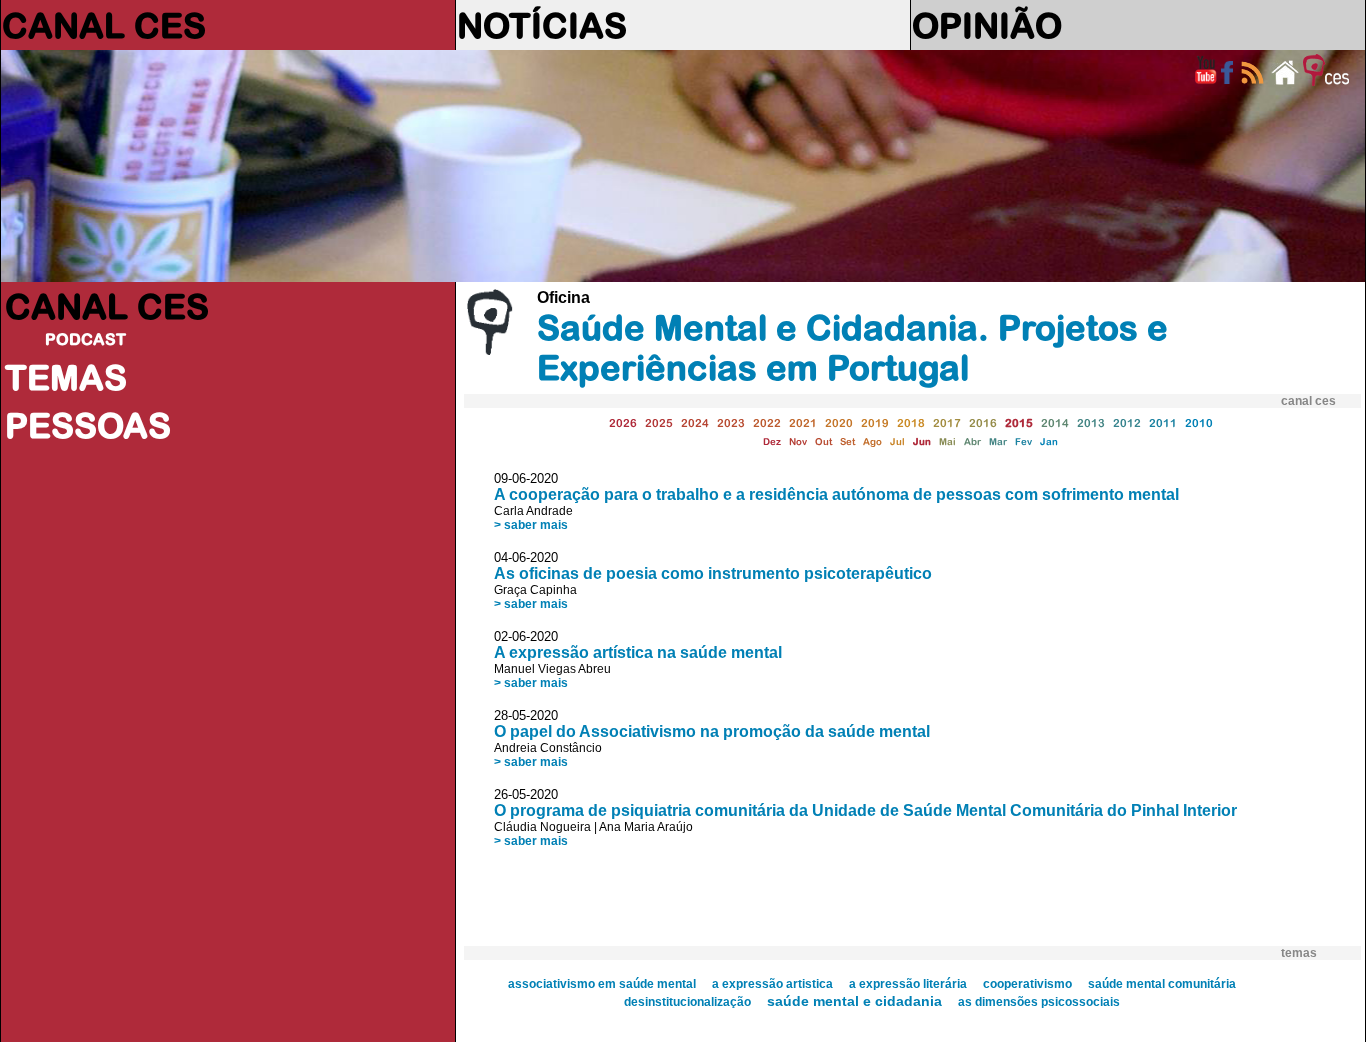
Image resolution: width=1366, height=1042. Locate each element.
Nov (798, 441)
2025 (659, 422)
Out (823, 441)
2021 (803, 422)
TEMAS (66, 377)
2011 (1163, 422)
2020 (839, 422)
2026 (623, 422)
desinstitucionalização (687, 1002)
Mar (998, 441)
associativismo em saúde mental (602, 984)
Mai (947, 441)
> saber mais (531, 525)
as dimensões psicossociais (1039, 1002)
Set (847, 441)
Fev (1023, 441)
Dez (772, 441)
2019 (875, 422)
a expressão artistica (772, 984)
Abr (972, 441)
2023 (731, 422)
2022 (767, 422)
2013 (1091, 422)
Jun (922, 441)
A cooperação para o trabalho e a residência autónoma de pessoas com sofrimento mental (836, 494)
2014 (1055, 422)
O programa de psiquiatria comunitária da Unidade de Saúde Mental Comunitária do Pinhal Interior (865, 810)
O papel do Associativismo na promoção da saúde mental (712, 731)
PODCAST (85, 339)
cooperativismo (1027, 984)
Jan (1049, 441)
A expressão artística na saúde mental (638, 652)
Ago (872, 441)
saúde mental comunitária (1162, 984)
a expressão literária (908, 984)
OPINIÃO (987, 25)
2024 (695, 422)
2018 (911, 422)
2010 (1199, 422)
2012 (1127, 422)
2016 (983, 422)
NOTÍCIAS (542, 25)
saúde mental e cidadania (854, 1001)
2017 (947, 422)
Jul (897, 441)
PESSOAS (88, 425)
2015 (1019, 422)
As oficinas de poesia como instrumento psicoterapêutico (713, 573)
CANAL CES (104, 25)
